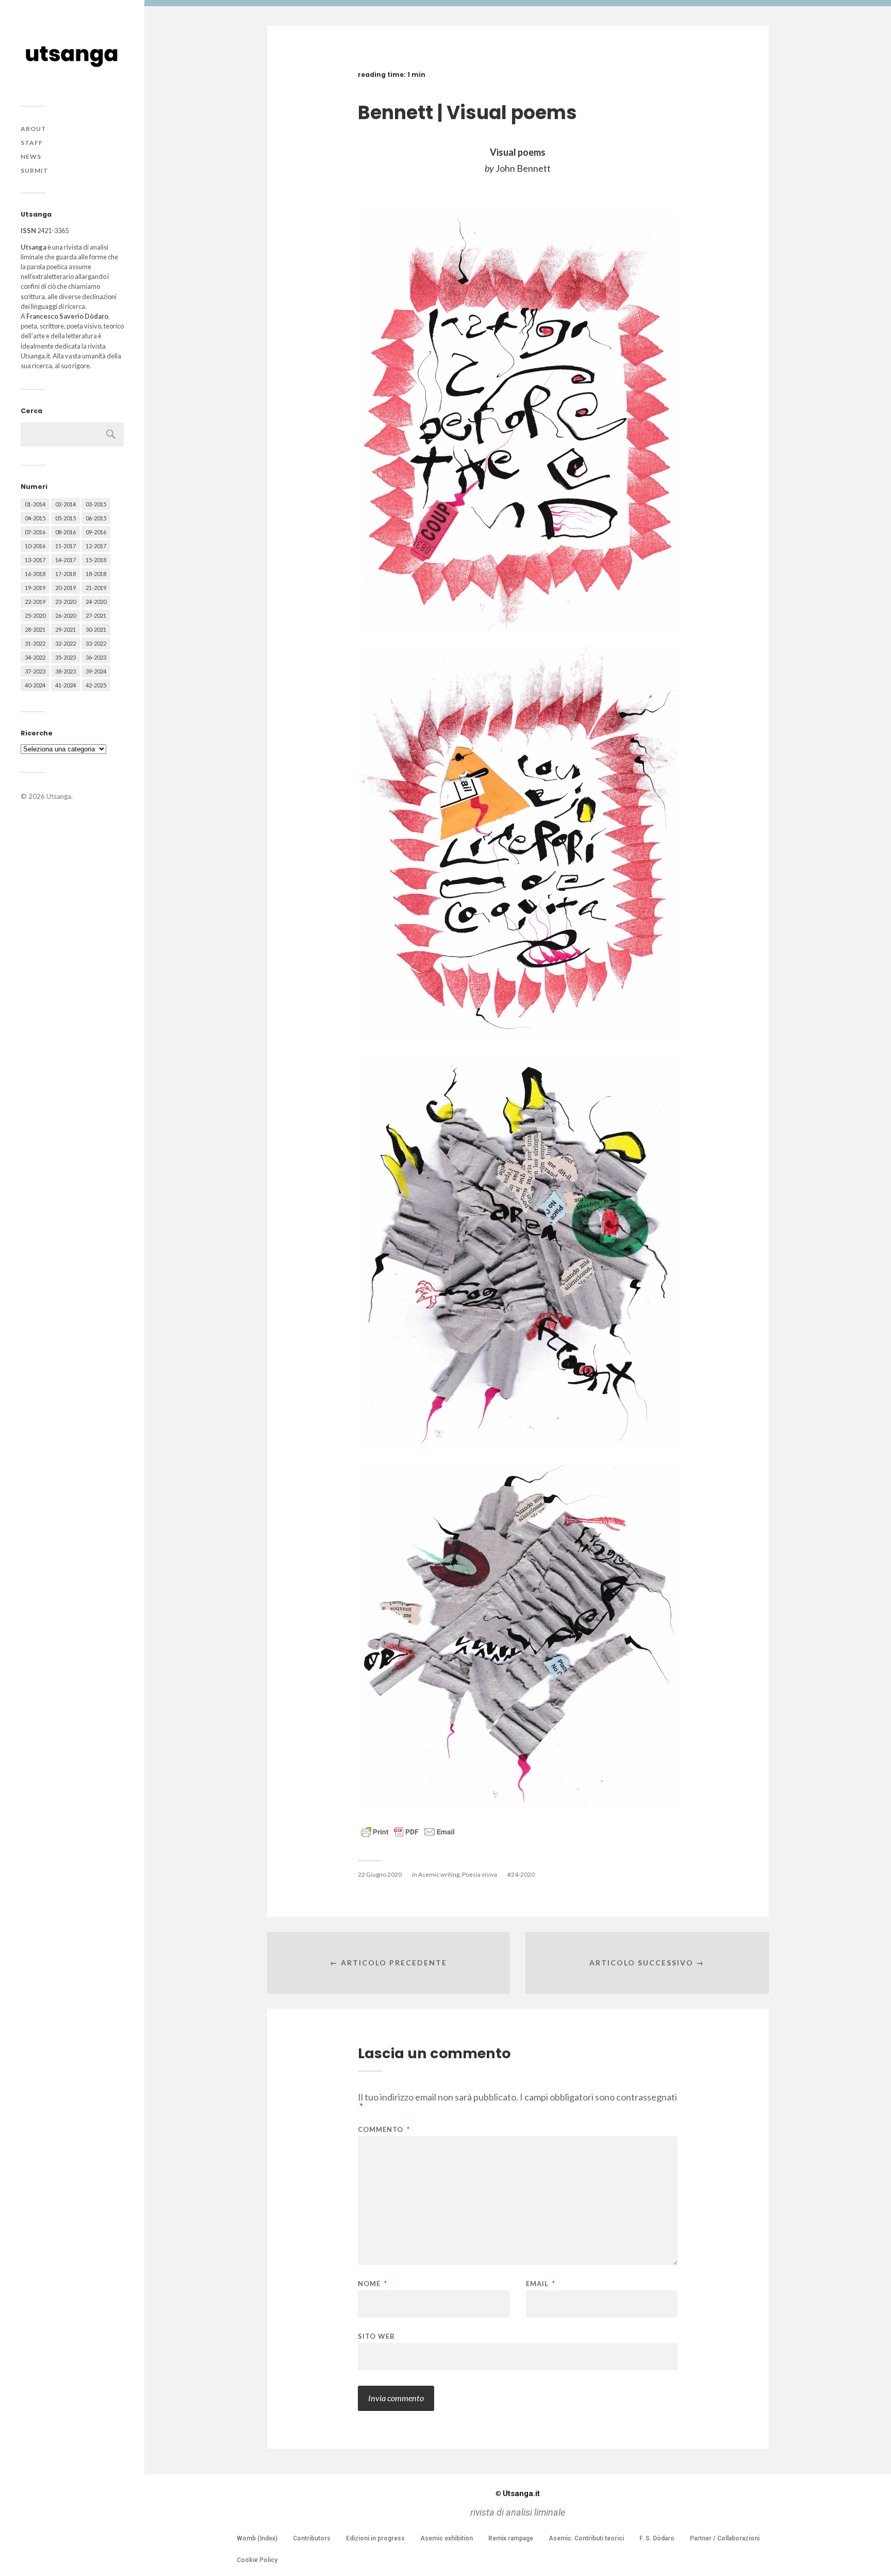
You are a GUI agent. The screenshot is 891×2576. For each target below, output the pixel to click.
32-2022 (65, 643)
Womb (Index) (257, 2538)
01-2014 (35, 504)
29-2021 (65, 629)
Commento (384, 2130)
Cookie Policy (257, 2560)
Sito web (376, 2336)
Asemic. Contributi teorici (586, 2538)
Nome (373, 2284)
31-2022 (35, 643)
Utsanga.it (518, 2493)
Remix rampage (511, 2538)
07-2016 (35, 532)
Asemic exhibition (447, 2538)
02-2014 (65, 504)
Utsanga (59, 796)
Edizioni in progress (375, 2538)
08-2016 (65, 532)
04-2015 (35, 518)
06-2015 (96, 518)
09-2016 (96, 532)
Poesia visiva (480, 1874)
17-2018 (65, 574)
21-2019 (96, 588)
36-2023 (96, 657)
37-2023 (35, 671)
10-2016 (35, 546)
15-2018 (96, 560)
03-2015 (96, 504)
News (31, 157)
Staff (32, 143)
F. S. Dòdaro (657, 2538)
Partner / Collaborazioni (725, 2538)
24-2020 (96, 602)
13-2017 (35, 560)
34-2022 (35, 657)
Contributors (312, 2538)
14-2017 (65, 560)
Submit (35, 170)
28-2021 (35, 629)
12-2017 (96, 546)
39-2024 (96, 671)
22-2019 (35, 602)
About (34, 129)
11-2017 (65, 546)
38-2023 (65, 671)
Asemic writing (439, 1874)
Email (541, 2284)
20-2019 (65, 588)
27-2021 (96, 616)
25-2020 (35, 616)
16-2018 (35, 574)
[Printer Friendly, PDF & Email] (408, 1831)
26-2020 (65, 616)
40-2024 (35, 685)
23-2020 (65, 602)
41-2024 (65, 685)
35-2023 (65, 657)
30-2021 (96, 629)
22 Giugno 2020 (380, 1874)
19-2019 (35, 588)
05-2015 (65, 518)
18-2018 (96, 574)
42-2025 (96, 685)
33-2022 (96, 643)
